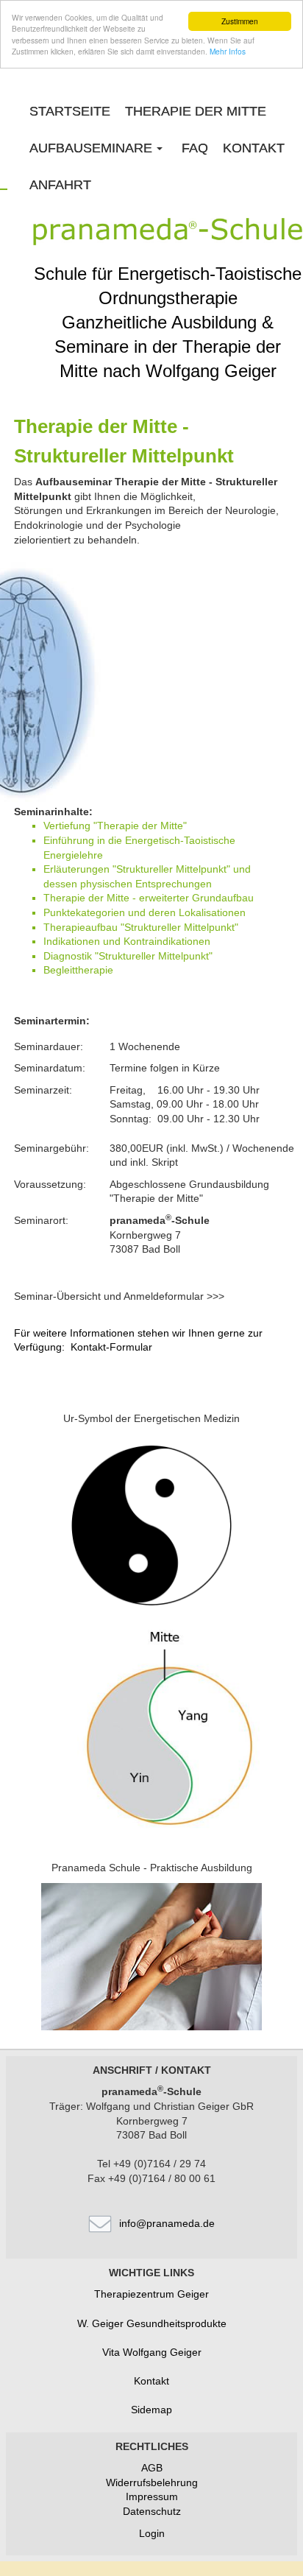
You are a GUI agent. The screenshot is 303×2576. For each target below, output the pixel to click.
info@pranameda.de (167, 2223)
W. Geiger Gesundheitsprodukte (152, 2323)
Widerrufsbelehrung (152, 2482)
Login (152, 2533)
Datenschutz (152, 2511)
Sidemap (151, 2410)
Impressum (152, 2496)
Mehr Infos (228, 51)
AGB (152, 2468)
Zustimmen (240, 21)
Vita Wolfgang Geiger (152, 2352)
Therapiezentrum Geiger (151, 2294)
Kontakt (151, 2381)
